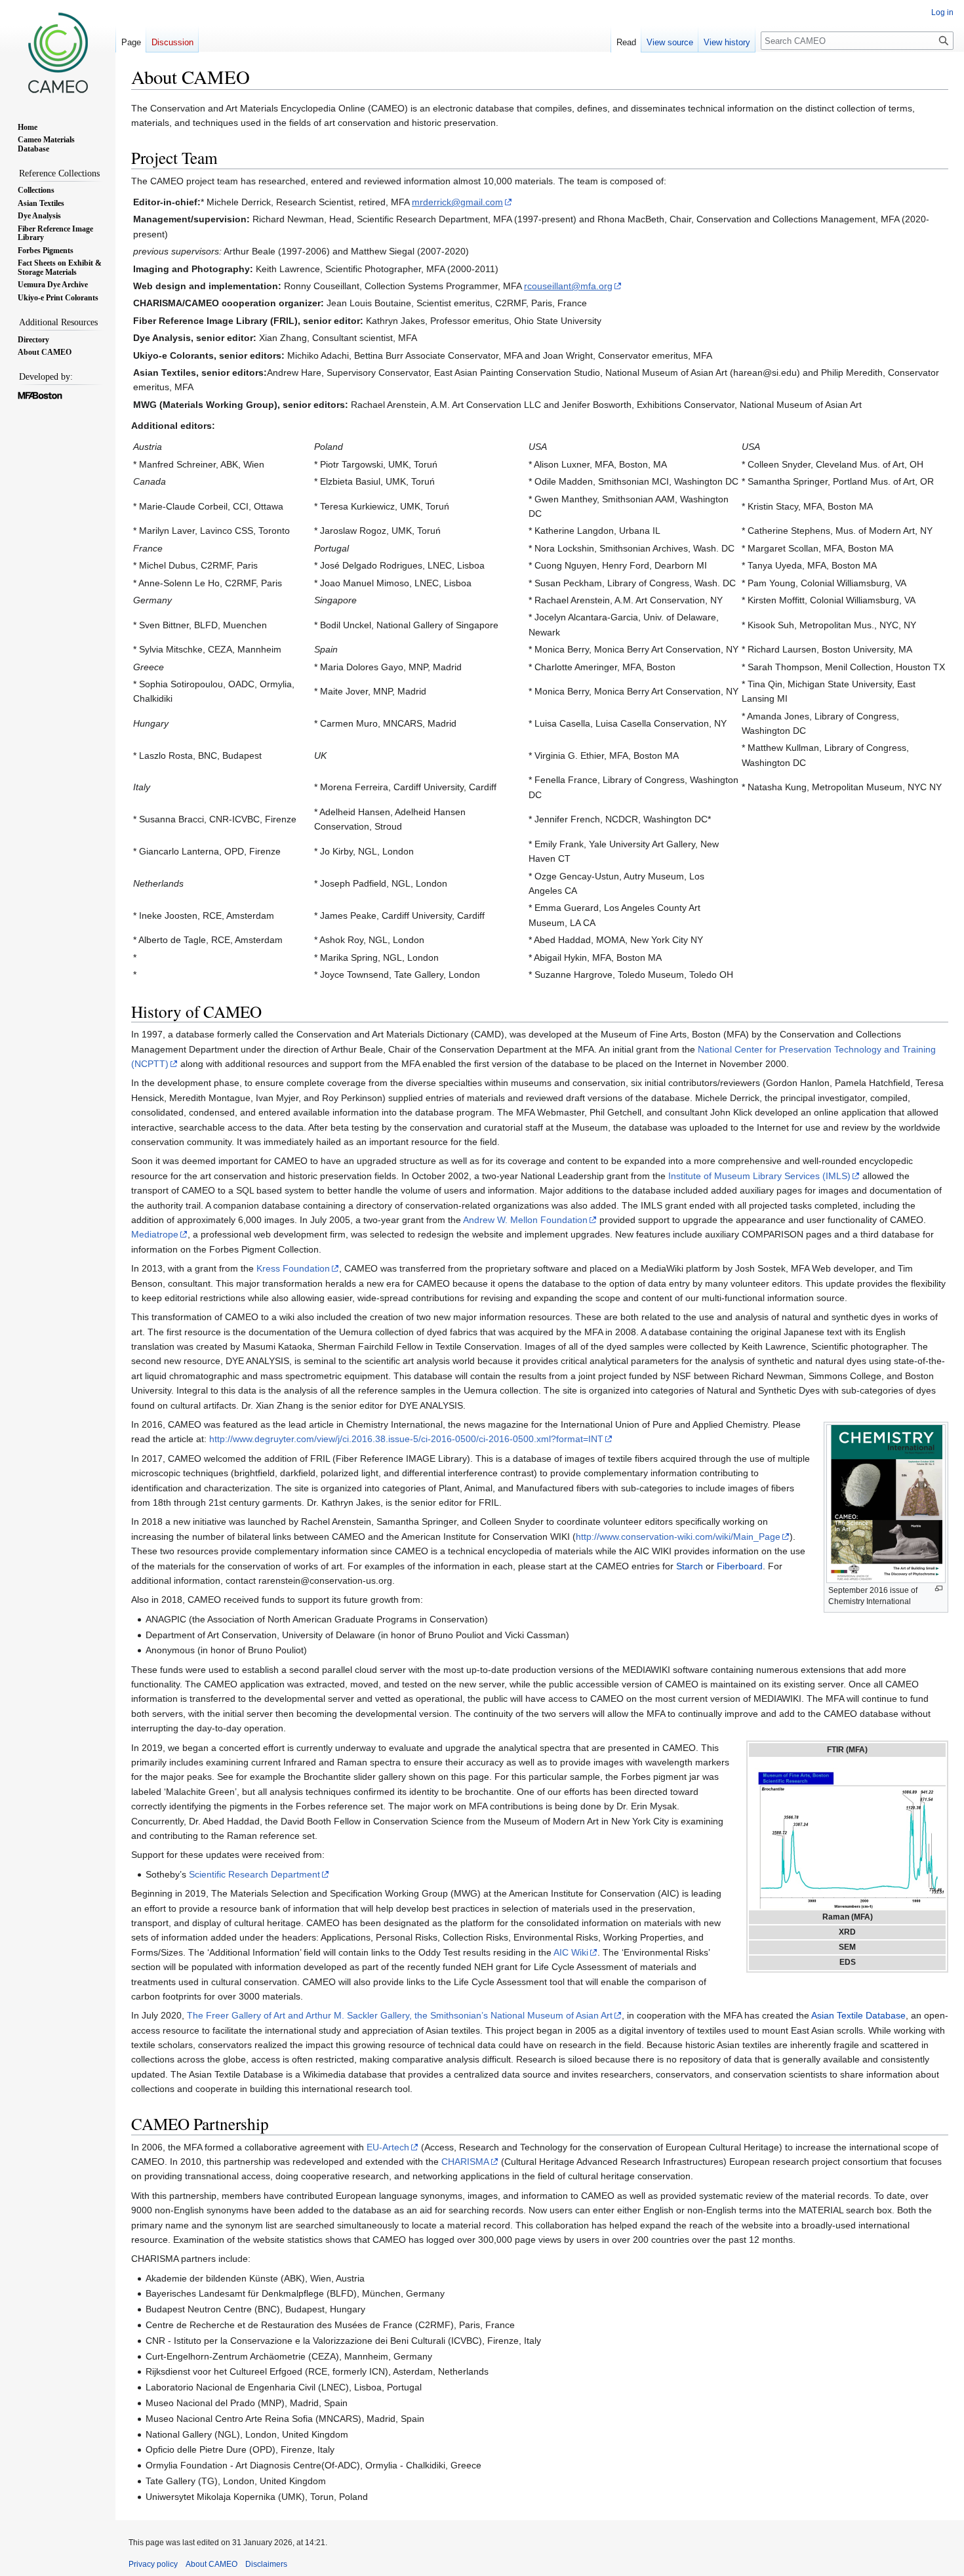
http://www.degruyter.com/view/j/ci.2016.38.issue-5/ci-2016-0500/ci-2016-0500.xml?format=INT (406, 1439)
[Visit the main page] (58, 52)
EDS (848, 1962)
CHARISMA (465, 2162)
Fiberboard (740, 1566)
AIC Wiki (571, 1952)
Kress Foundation (293, 1268)
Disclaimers (266, 2564)
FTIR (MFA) (847, 1750)
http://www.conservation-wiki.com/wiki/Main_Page (678, 1537)
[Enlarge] (939, 1589)
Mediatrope (155, 1234)
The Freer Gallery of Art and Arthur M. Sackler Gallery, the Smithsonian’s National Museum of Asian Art (400, 2015)
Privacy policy (153, 2564)
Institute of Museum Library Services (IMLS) (759, 1176)
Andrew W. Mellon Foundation (525, 1220)
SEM (847, 1947)
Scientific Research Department (254, 1874)
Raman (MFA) (848, 1917)
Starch (690, 1566)
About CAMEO (211, 2564)
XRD (847, 1932)
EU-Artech (388, 2147)
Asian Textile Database (858, 2015)
